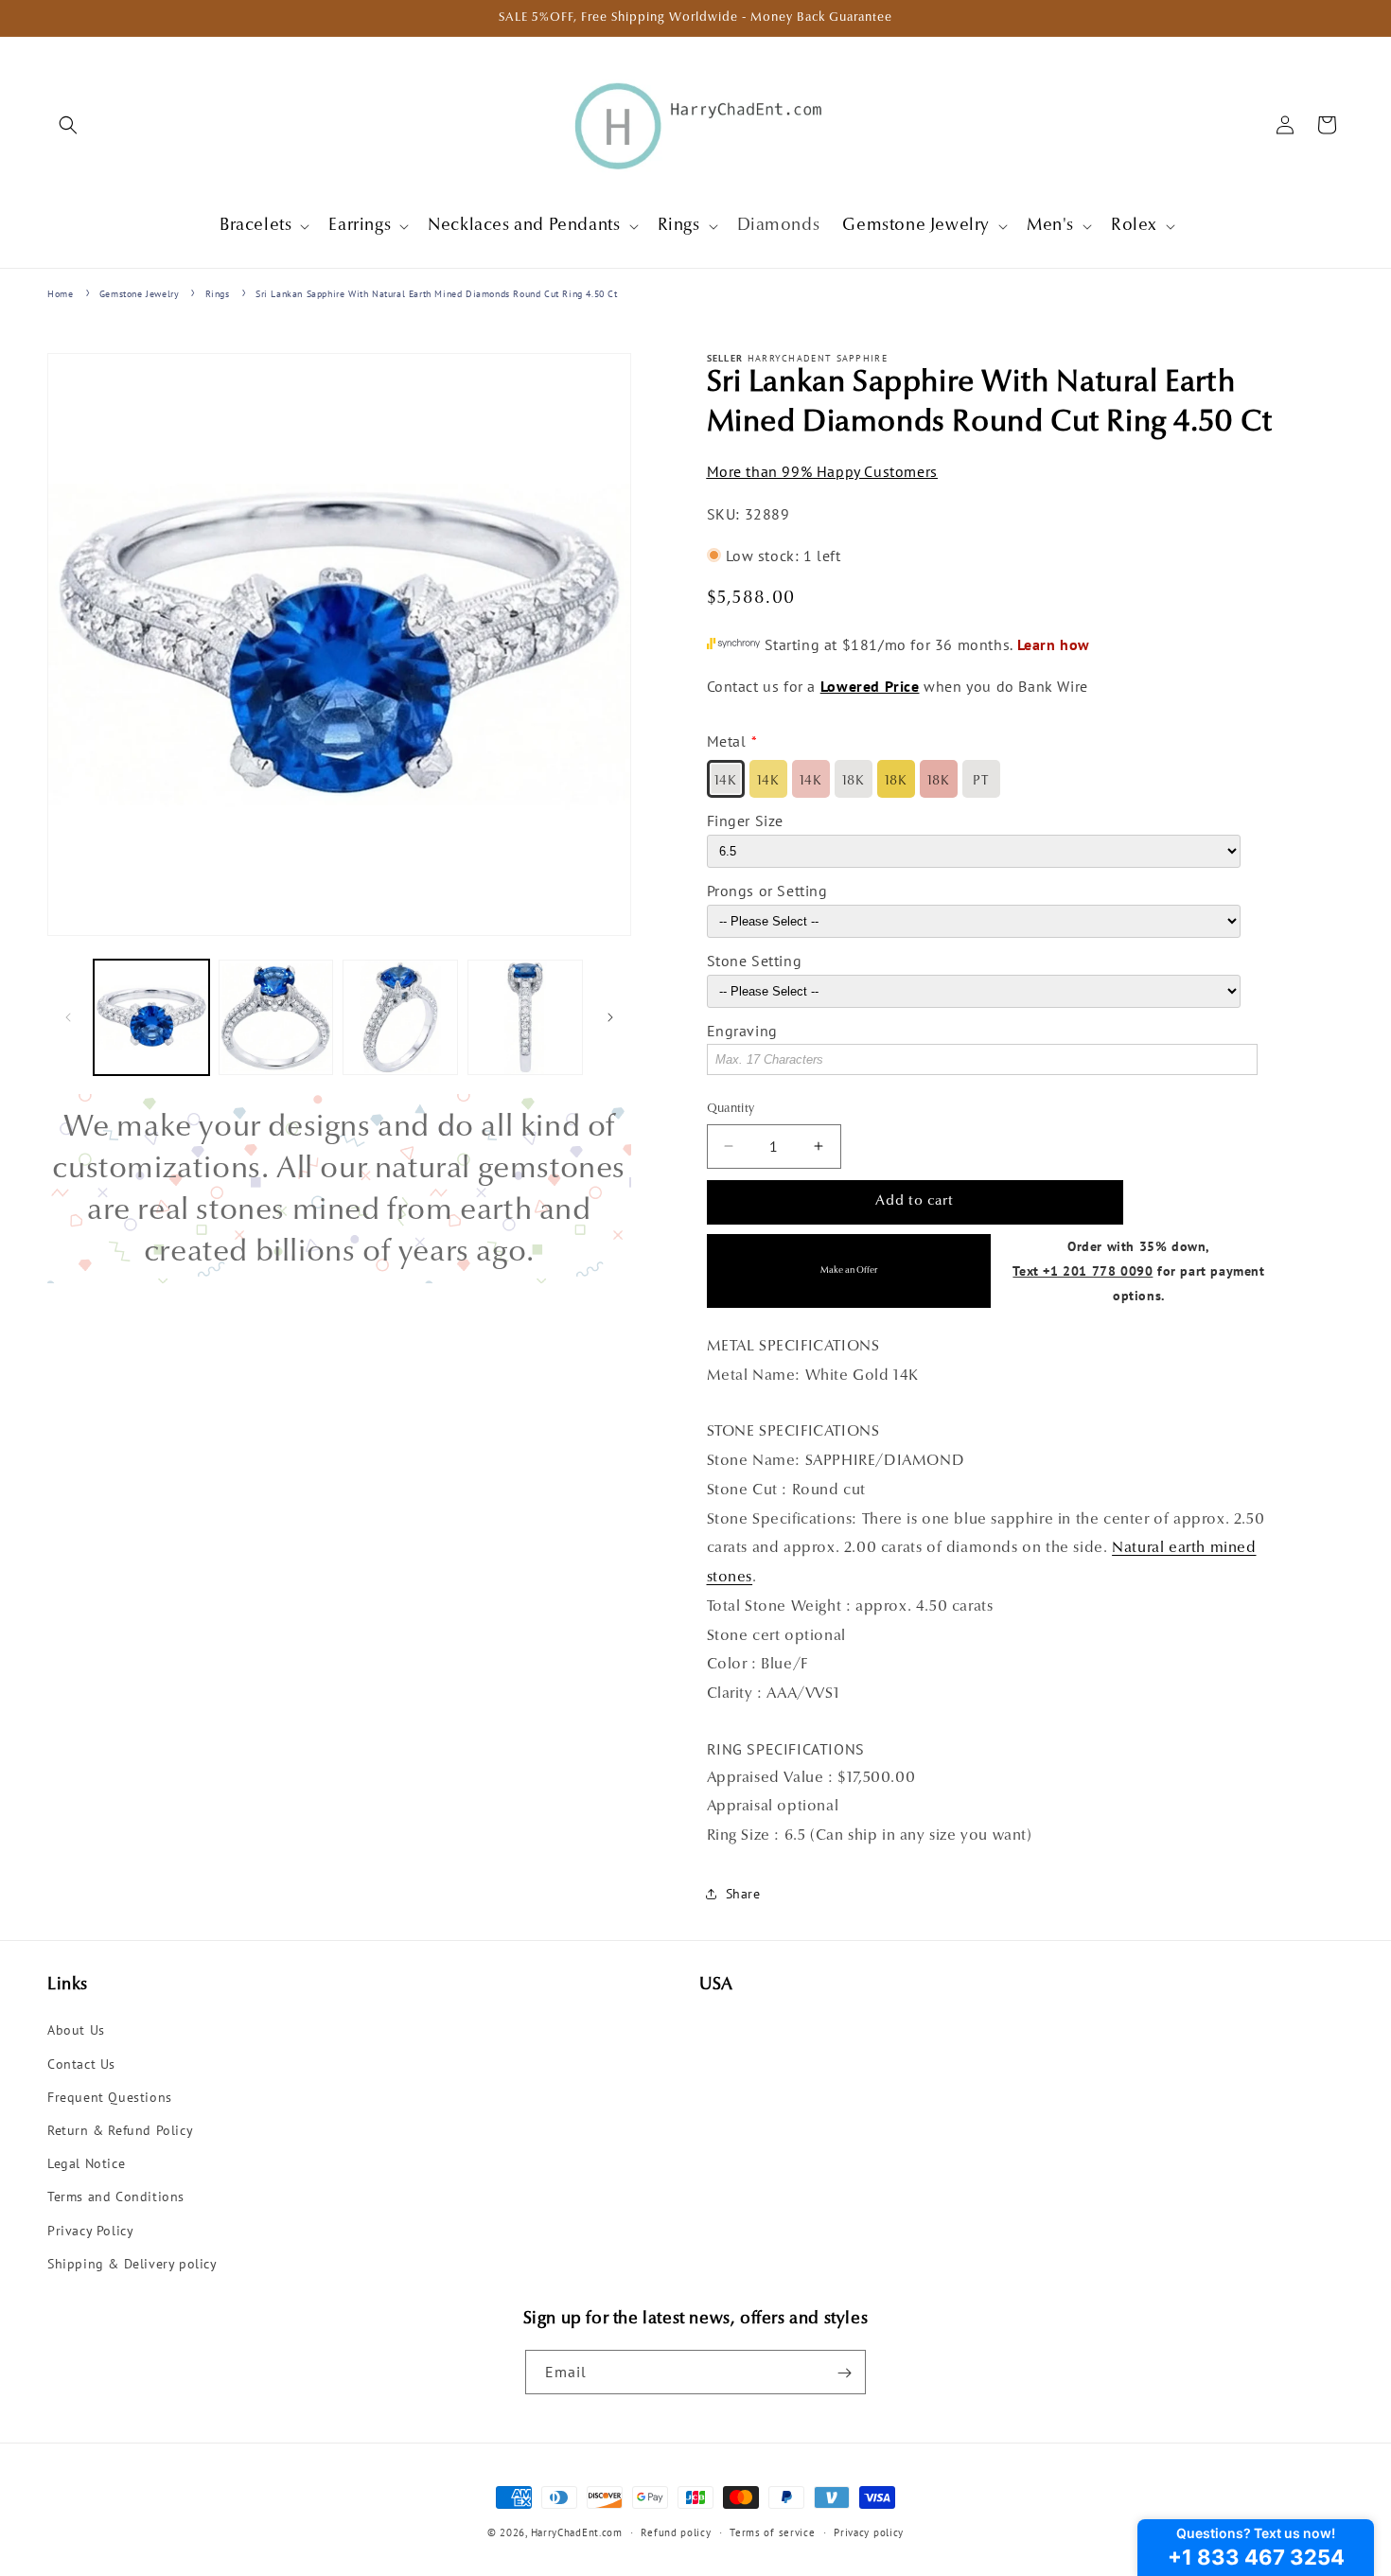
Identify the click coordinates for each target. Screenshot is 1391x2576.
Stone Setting (755, 960)
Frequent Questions (110, 2097)
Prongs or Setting (767, 890)
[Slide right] (610, 1017)
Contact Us (81, 2064)
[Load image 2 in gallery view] (276, 1017)
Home (60, 294)
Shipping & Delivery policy (132, 2264)
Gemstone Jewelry (140, 294)
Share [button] (743, 1894)
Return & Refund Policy (120, 2130)
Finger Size (746, 820)
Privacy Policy (90, 2231)
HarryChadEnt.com (577, 2532)
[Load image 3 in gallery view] (400, 1017)
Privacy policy (869, 2532)
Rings (218, 294)
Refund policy (676, 2532)
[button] (68, 125)
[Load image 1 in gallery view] (151, 1017)
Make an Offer (849, 1270)
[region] (339, 1189)
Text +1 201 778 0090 (1083, 1270)
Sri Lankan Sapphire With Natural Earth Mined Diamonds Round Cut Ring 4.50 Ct (437, 294)
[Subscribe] (844, 2373)
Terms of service (772, 2532)
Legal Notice (86, 2163)
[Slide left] (68, 1017)
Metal (727, 741)
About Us (76, 2031)
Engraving (742, 1030)
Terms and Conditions (116, 2197)
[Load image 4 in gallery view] (525, 1017)
